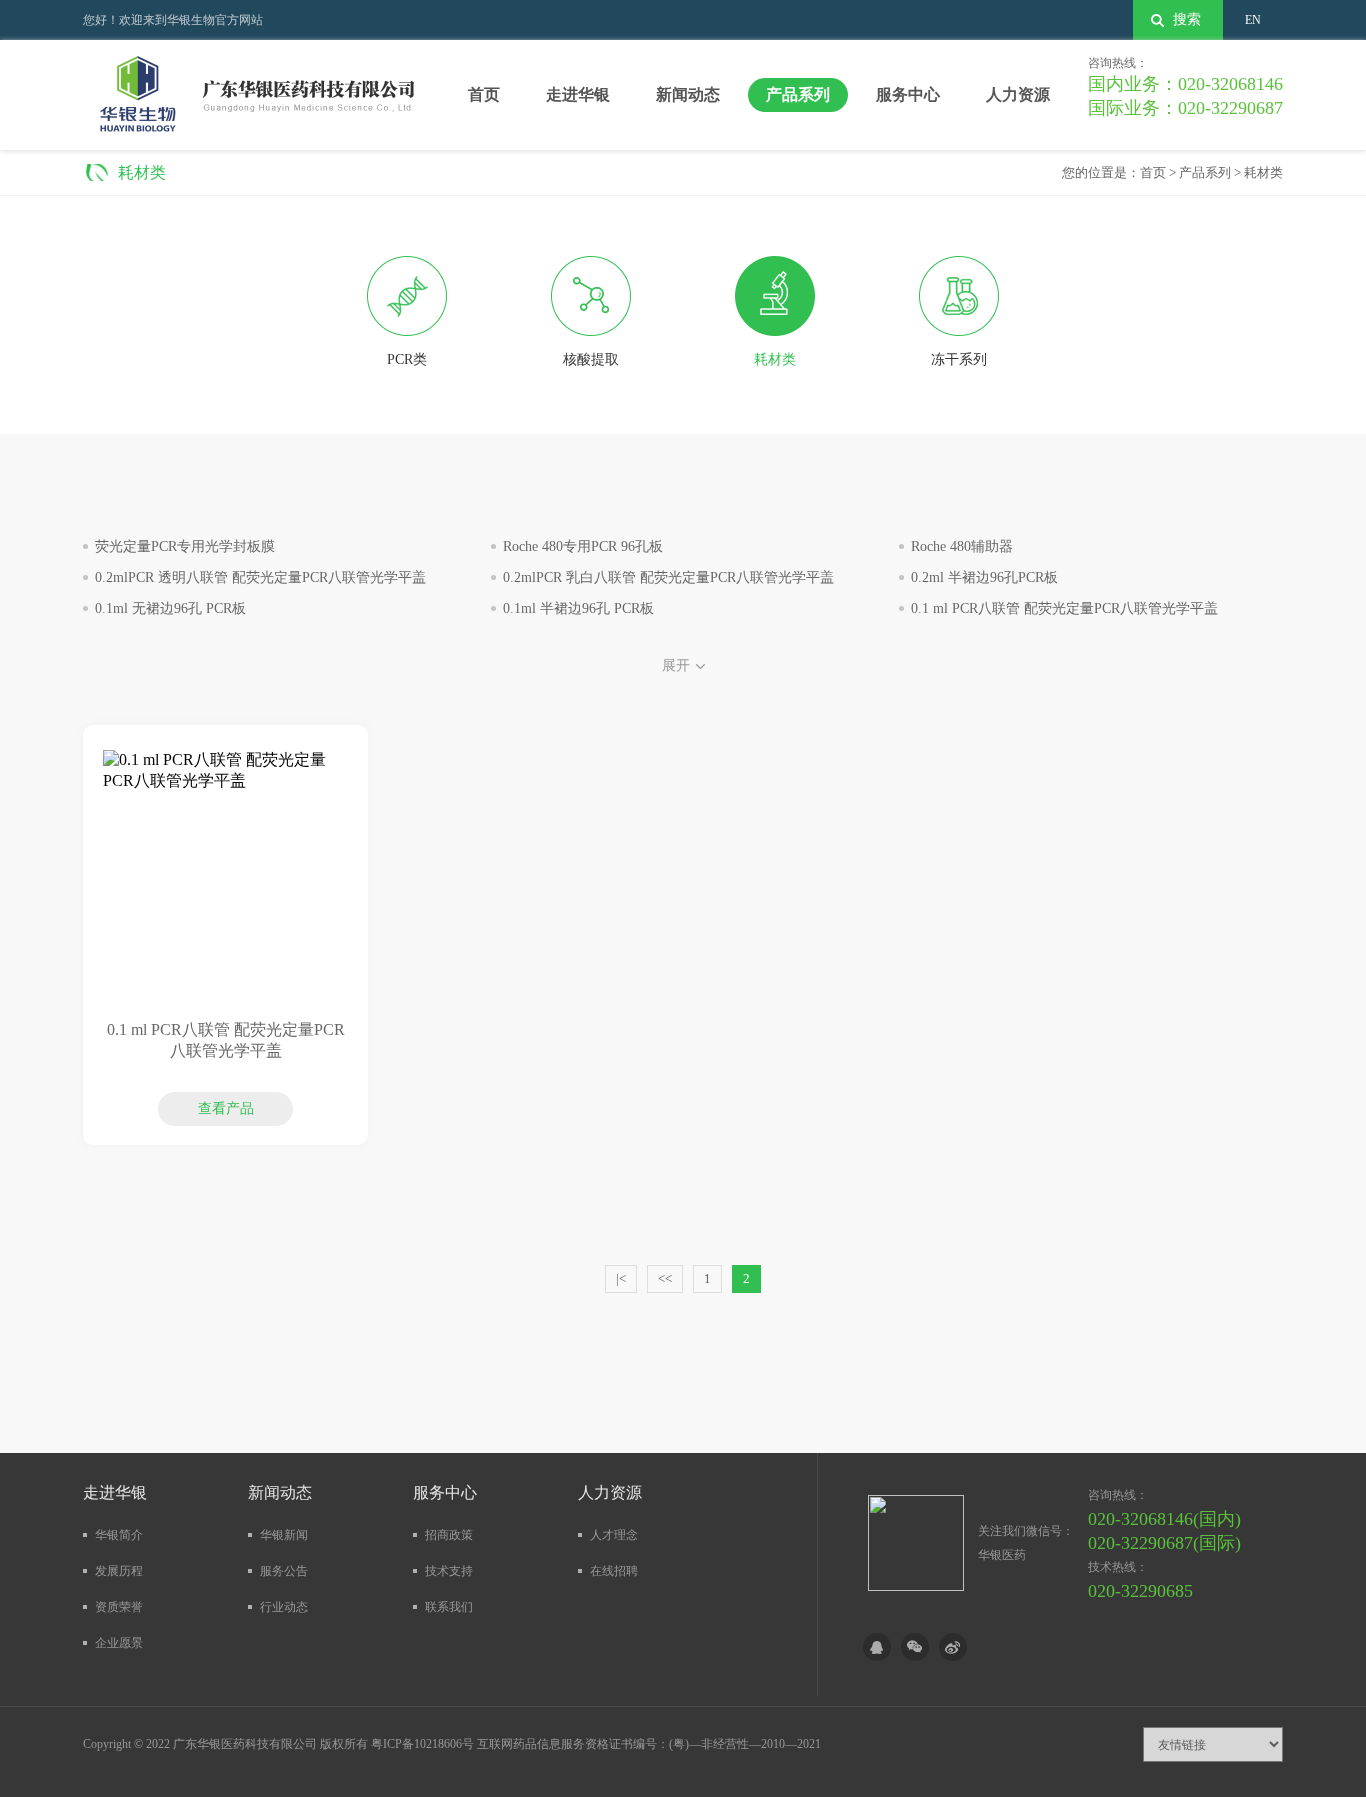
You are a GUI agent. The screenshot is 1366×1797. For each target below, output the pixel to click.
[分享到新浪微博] (953, 1647)
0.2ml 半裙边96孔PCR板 (984, 577)
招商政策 (449, 1535)
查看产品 (226, 1047)
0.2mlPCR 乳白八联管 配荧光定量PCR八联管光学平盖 (668, 577)
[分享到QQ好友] (877, 1647)
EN (1253, 20)
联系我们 (449, 1607)
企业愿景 (119, 1643)
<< (665, 1278)
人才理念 (614, 1535)
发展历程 (119, 1571)
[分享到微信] (915, 1647)
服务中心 (908, 94)
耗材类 (1263, 172)
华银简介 (119, 1535)
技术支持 (449, 1571)
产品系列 (798, 94)
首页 (484, 94)
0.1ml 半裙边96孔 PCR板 (578, 608)
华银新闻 (284, 1535)
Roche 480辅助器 (962, 546)
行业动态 (284, 1607)
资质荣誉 (119, 1607)
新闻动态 (688, 94)
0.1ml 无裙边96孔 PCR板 (170, 608)
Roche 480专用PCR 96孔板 (583, 546)
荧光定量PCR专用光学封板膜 (185, 546)
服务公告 (284, 1571)
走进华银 (578, 94)
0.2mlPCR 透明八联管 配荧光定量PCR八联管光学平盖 (260, 577)
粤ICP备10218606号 (422, 1744)
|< (621, 1278)
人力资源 (1018, 94)
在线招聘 (614, 1571)
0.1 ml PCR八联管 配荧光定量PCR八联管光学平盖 (1064, 608)
